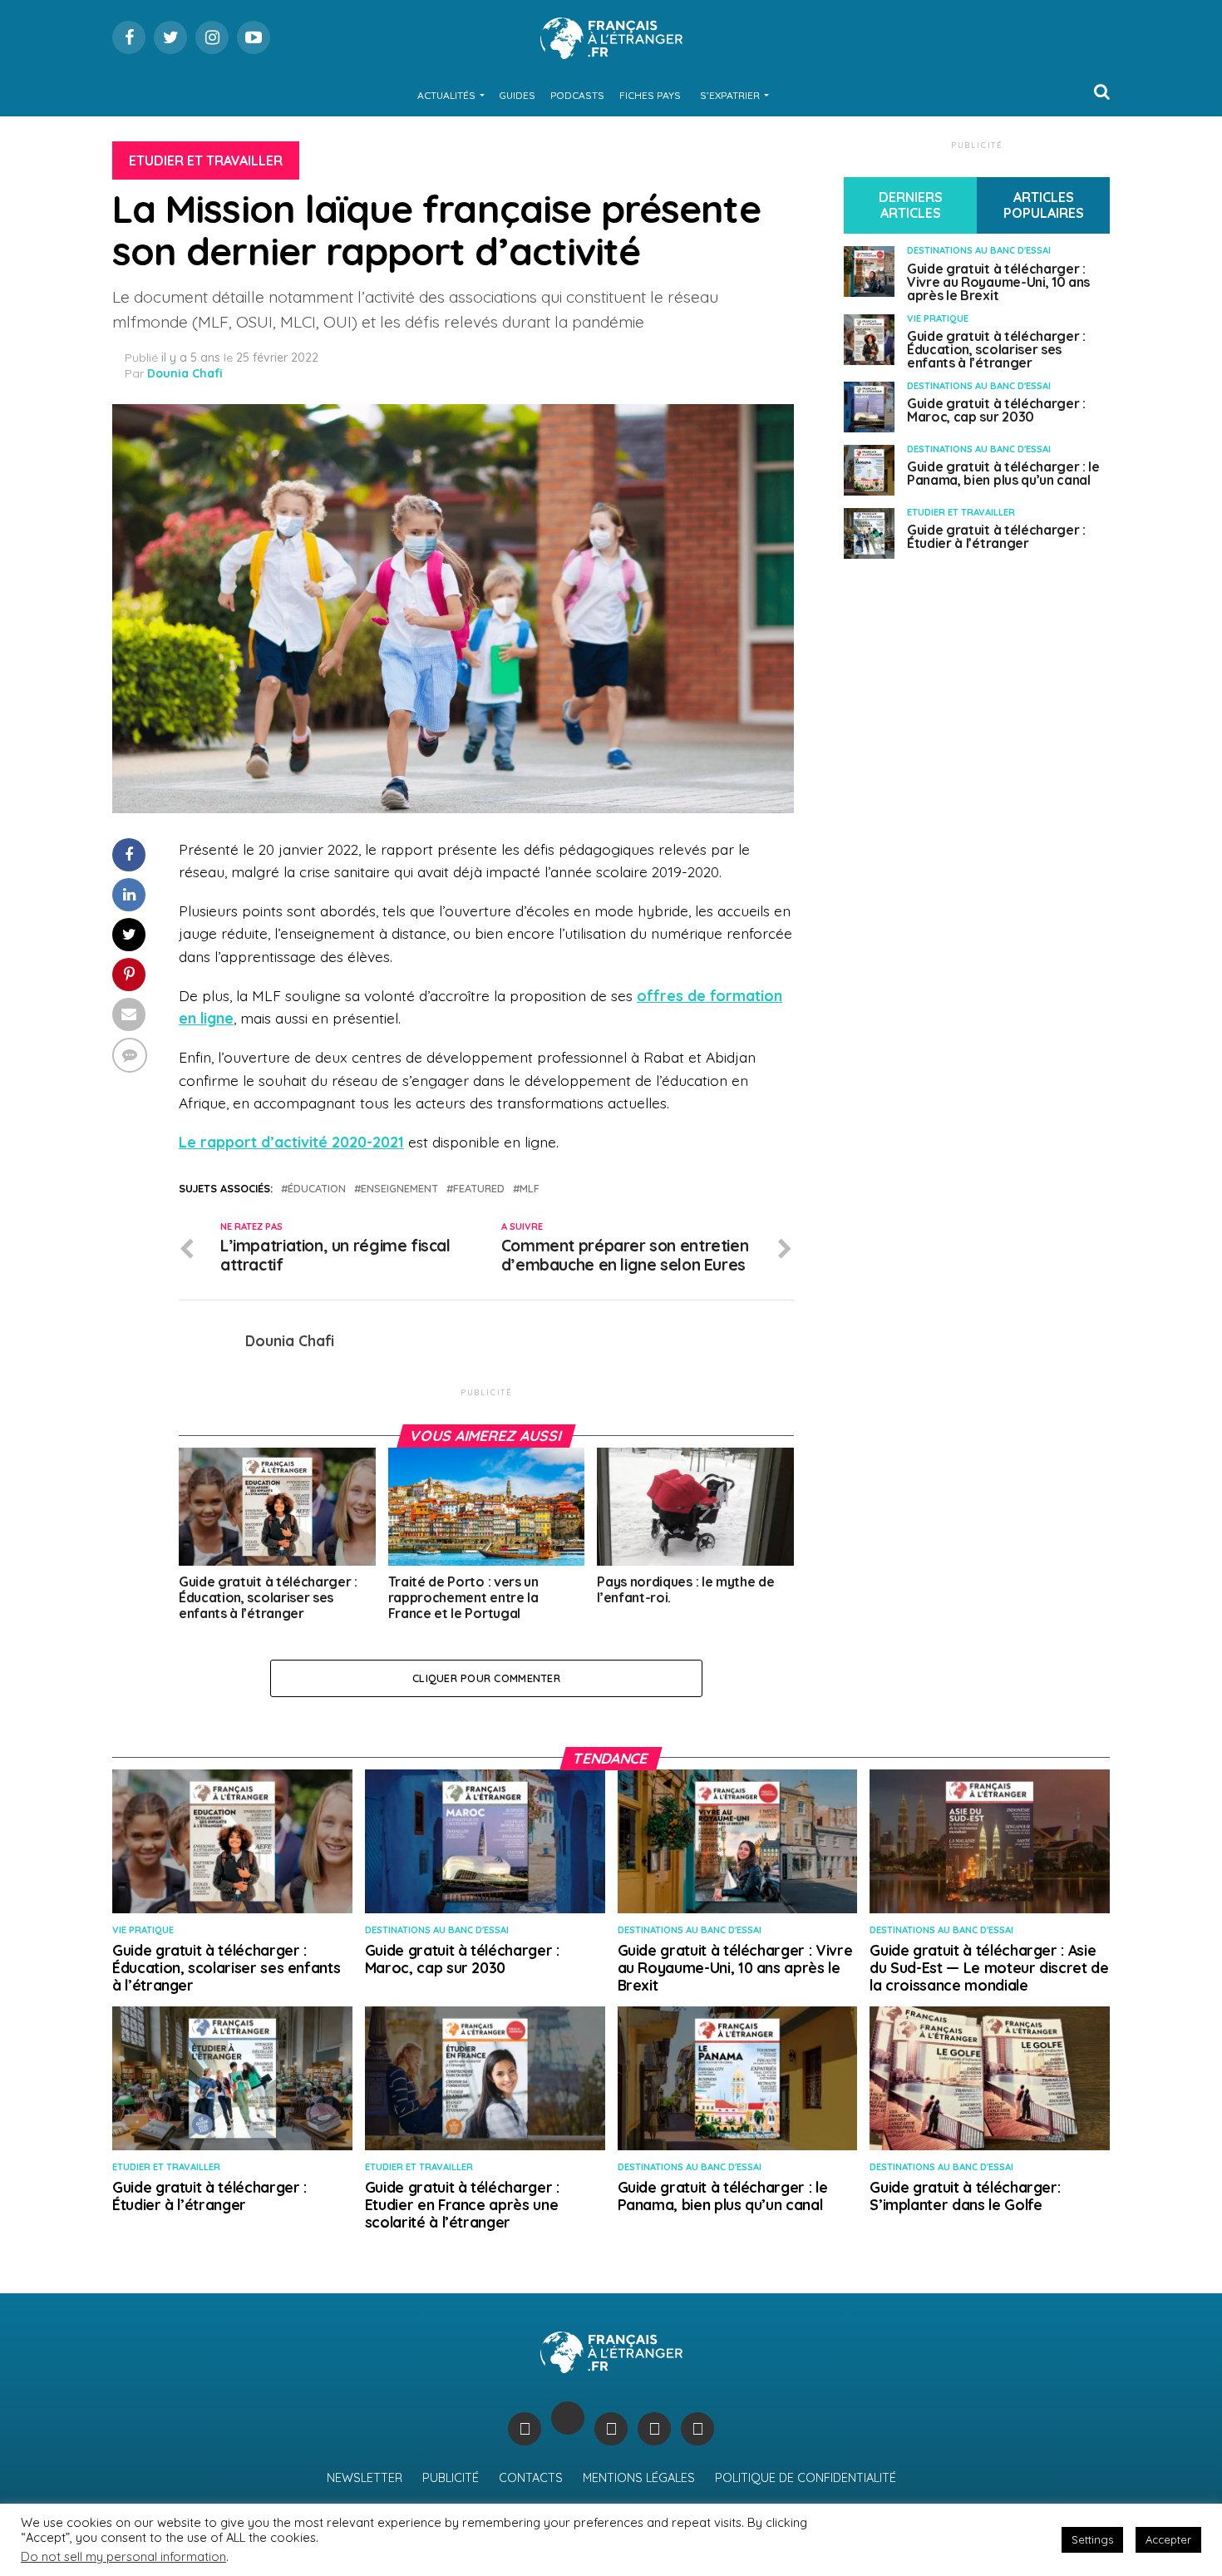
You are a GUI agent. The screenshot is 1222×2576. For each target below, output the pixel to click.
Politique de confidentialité (806, 2478)
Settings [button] (1092, 2539)
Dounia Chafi (185, 373)
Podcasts (577, 95)
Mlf (530, 1189)
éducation (317, 1189)
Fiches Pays (650, 95)
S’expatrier (730, 95)
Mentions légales (639, 2478)
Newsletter (365, 2478)
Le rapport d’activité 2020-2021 (291, 1142)
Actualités (446, 95)
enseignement (399, 1189)
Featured (479, 1189)
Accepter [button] (1168, 2539)
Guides (517, 95)
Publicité (451, 2478)
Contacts (531, 2478)
